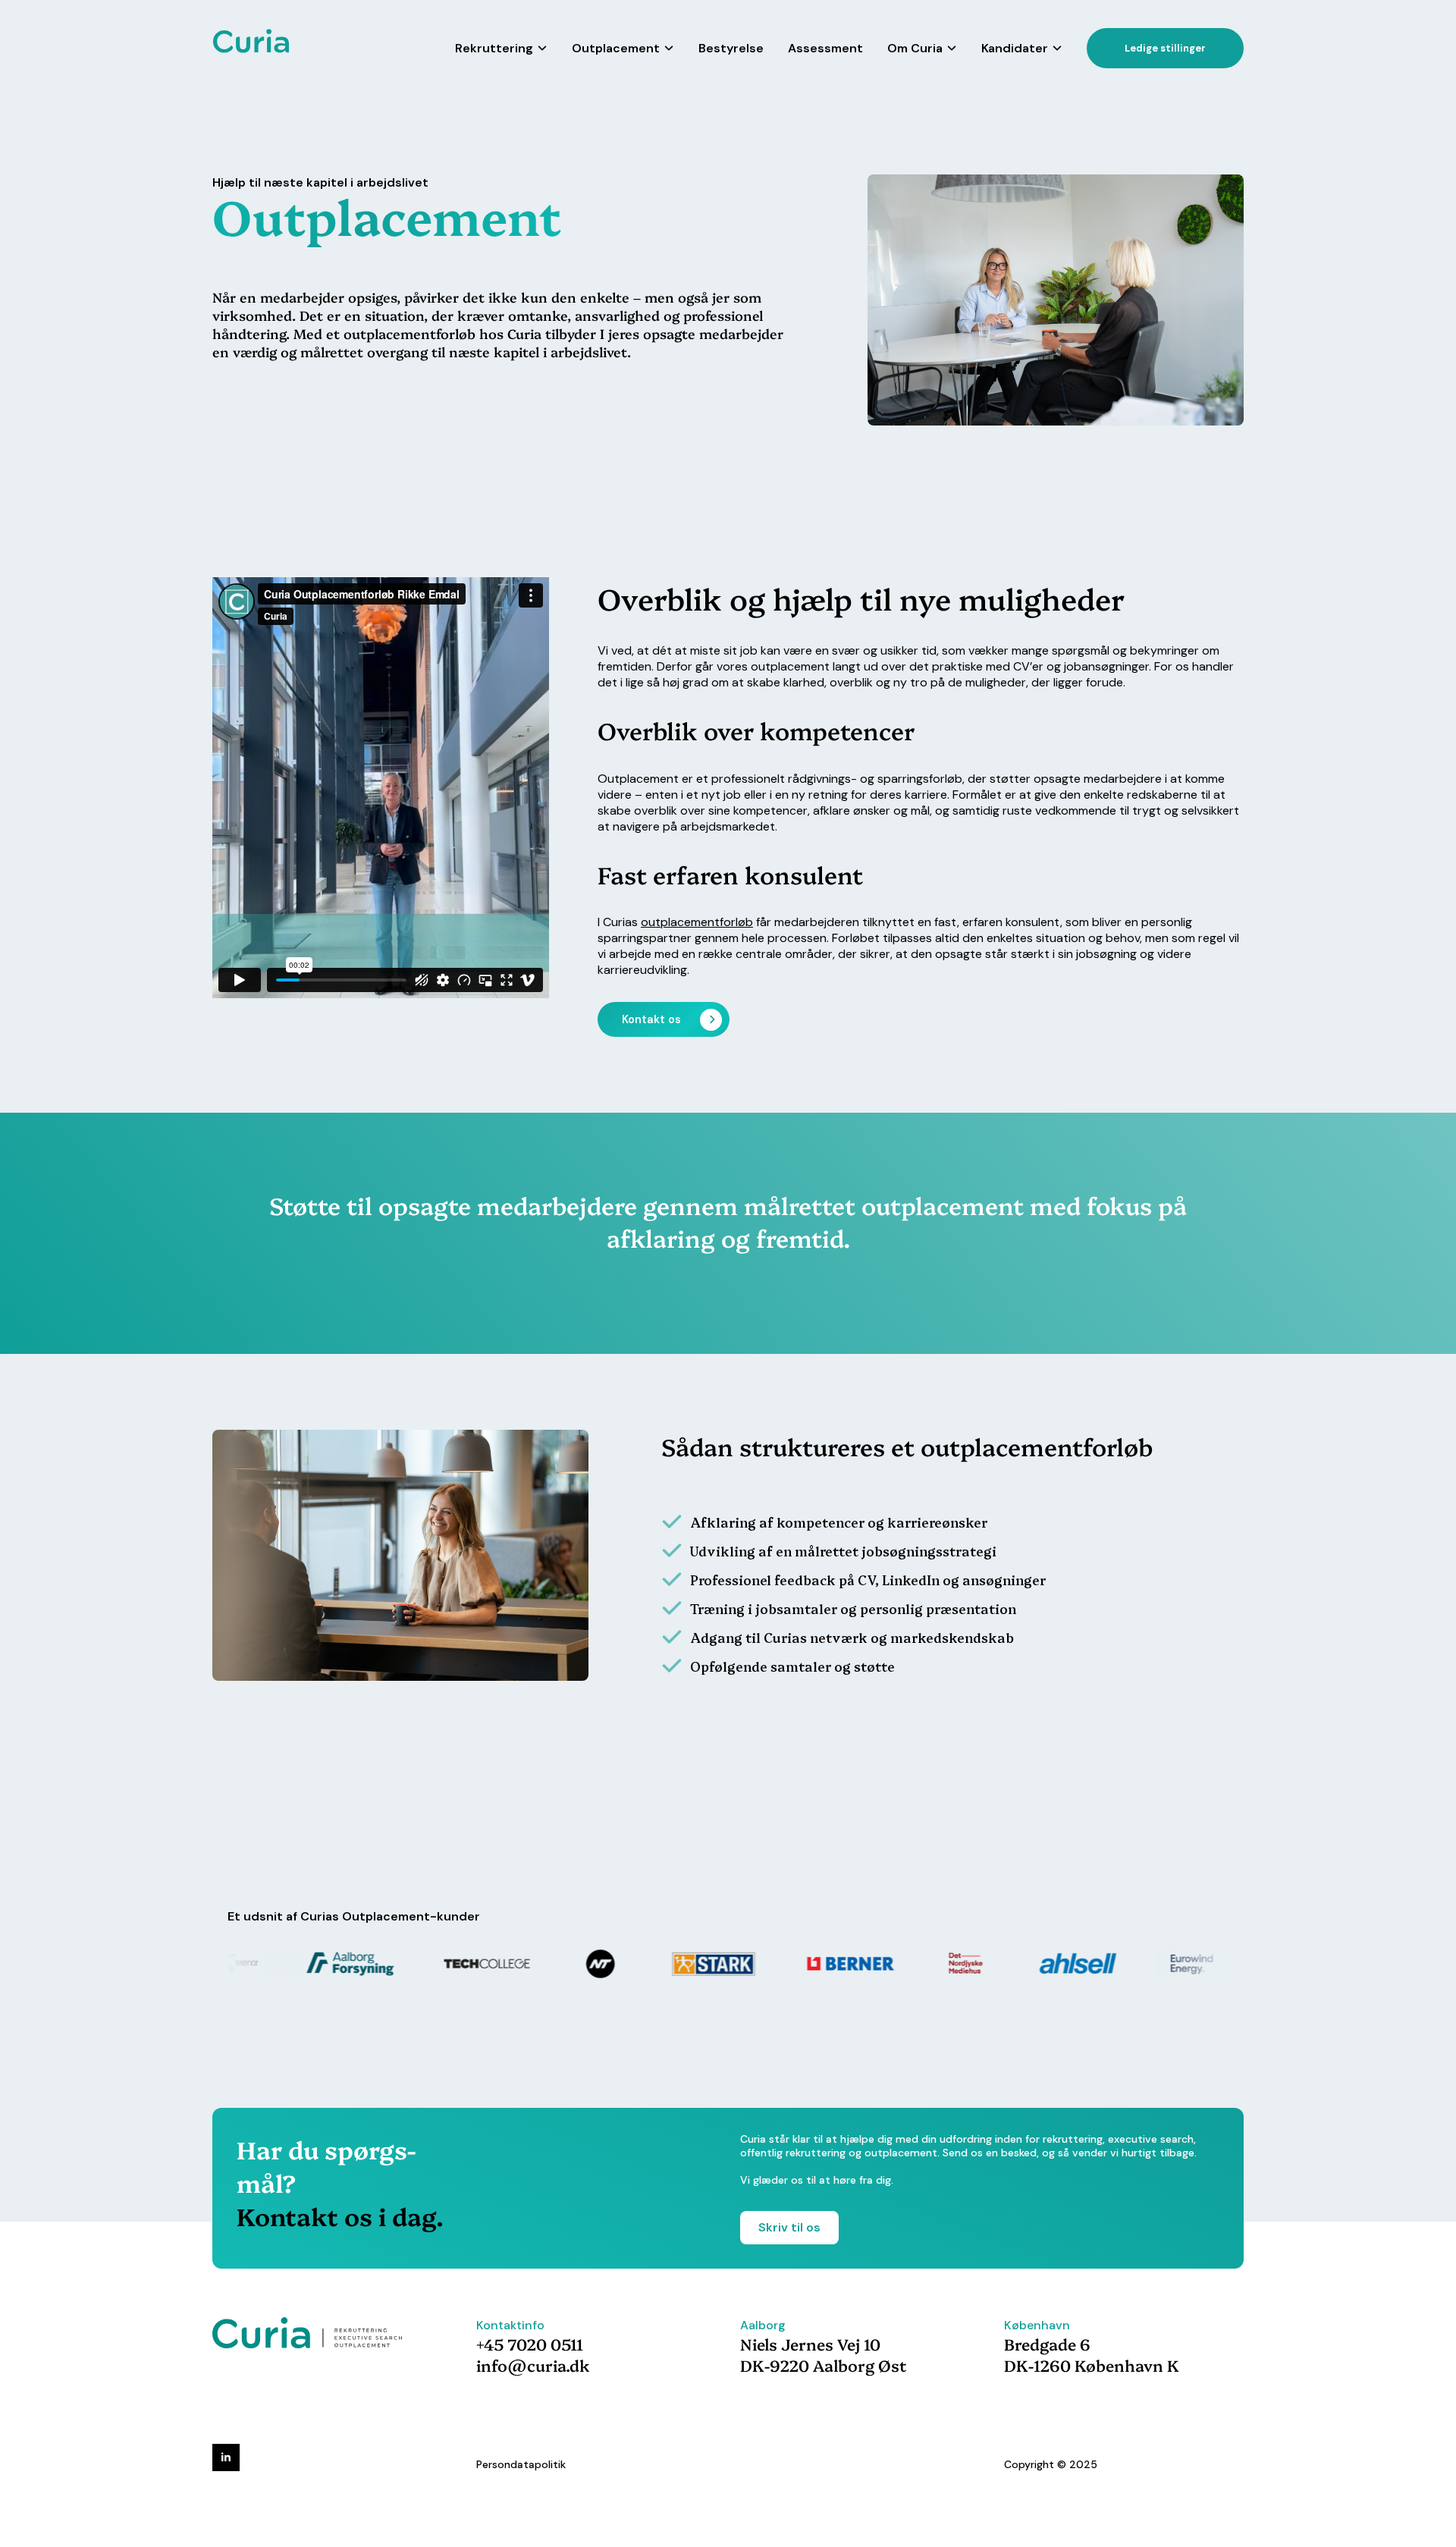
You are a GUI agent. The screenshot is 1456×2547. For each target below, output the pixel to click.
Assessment (825, 48)
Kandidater (1015, 48)
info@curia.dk (533, 2365)
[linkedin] (226, 2457)
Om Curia (915, 48)
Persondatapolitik (521, 2464)
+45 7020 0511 (530, 2344)
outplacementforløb (697, 922)
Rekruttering (494, 48)
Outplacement (616, 48)
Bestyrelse (731, 48)
